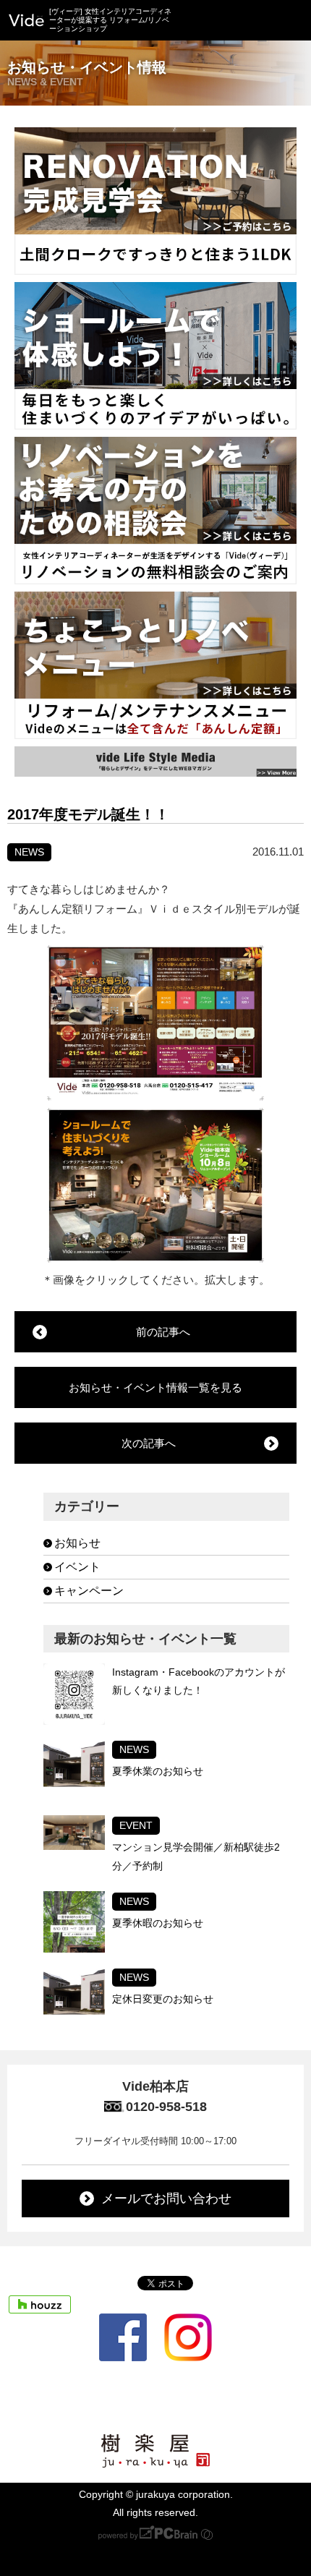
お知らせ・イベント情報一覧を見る (155, 1387)
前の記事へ (163, 1332)
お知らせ (77, 1543)
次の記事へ (149, 1443)
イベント (77, 1567)
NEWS (29, 852)
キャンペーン (89, 1591)
